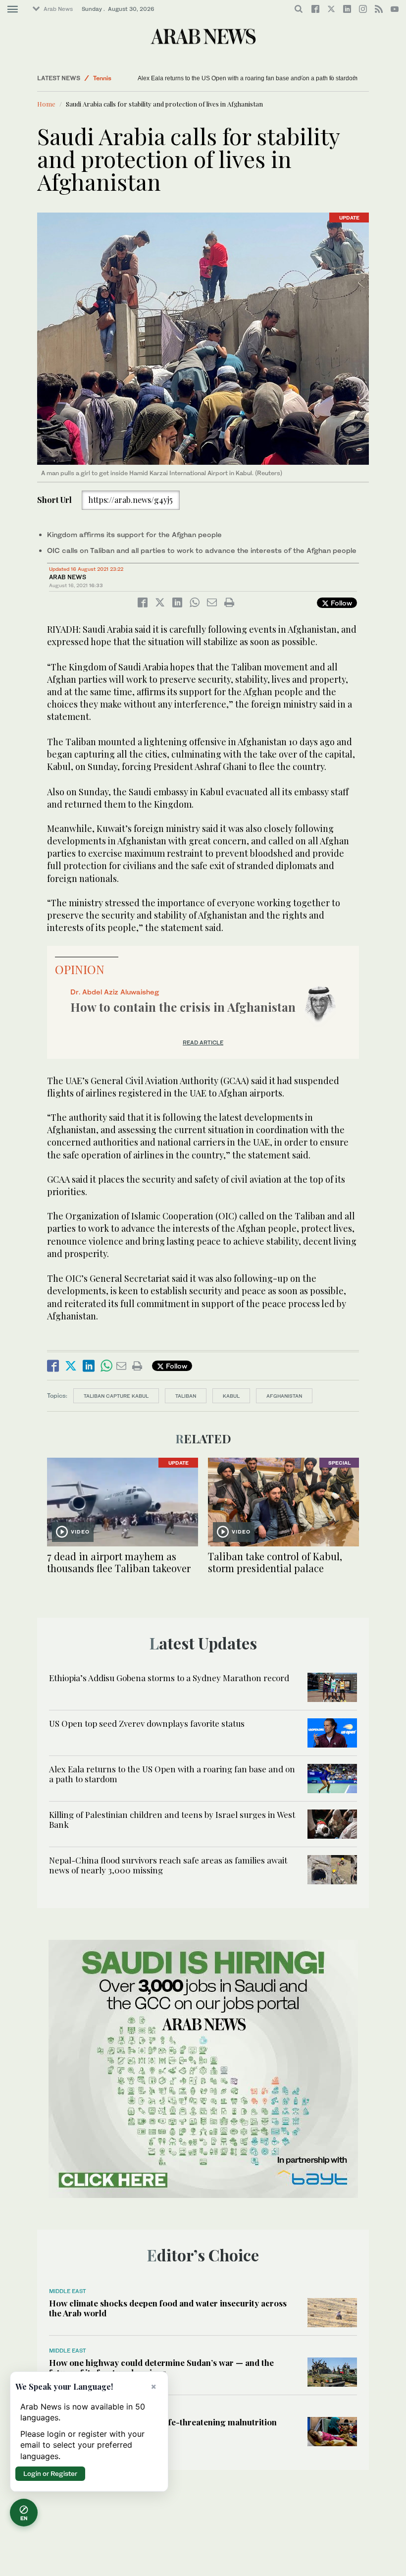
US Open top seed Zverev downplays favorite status (147, 1723)
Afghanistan (284, 1396)
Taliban (186, 1396)
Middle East (110, 78)
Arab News (58, 9)
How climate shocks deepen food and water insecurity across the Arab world (168, 2308)
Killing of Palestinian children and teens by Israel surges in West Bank (231, 78)
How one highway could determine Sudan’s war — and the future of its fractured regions (161, 2367)
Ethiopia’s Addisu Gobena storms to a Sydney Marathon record (169, 1678)
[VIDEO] (123, 1501)
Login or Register (50, 2473)
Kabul (231, 1396)
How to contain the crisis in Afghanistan (183, 1007)
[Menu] (13, 9)
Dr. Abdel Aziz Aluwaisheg (115, 992)
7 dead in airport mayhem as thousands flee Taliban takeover (119, 1562)
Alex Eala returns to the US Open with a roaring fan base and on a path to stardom (172, 1774)
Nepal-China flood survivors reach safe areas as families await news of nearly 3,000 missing (168, 1865)
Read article (203, 1042)
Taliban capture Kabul (116, 1396)
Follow (340, 603)
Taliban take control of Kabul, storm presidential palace (275, 1562)
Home (46, 104)
